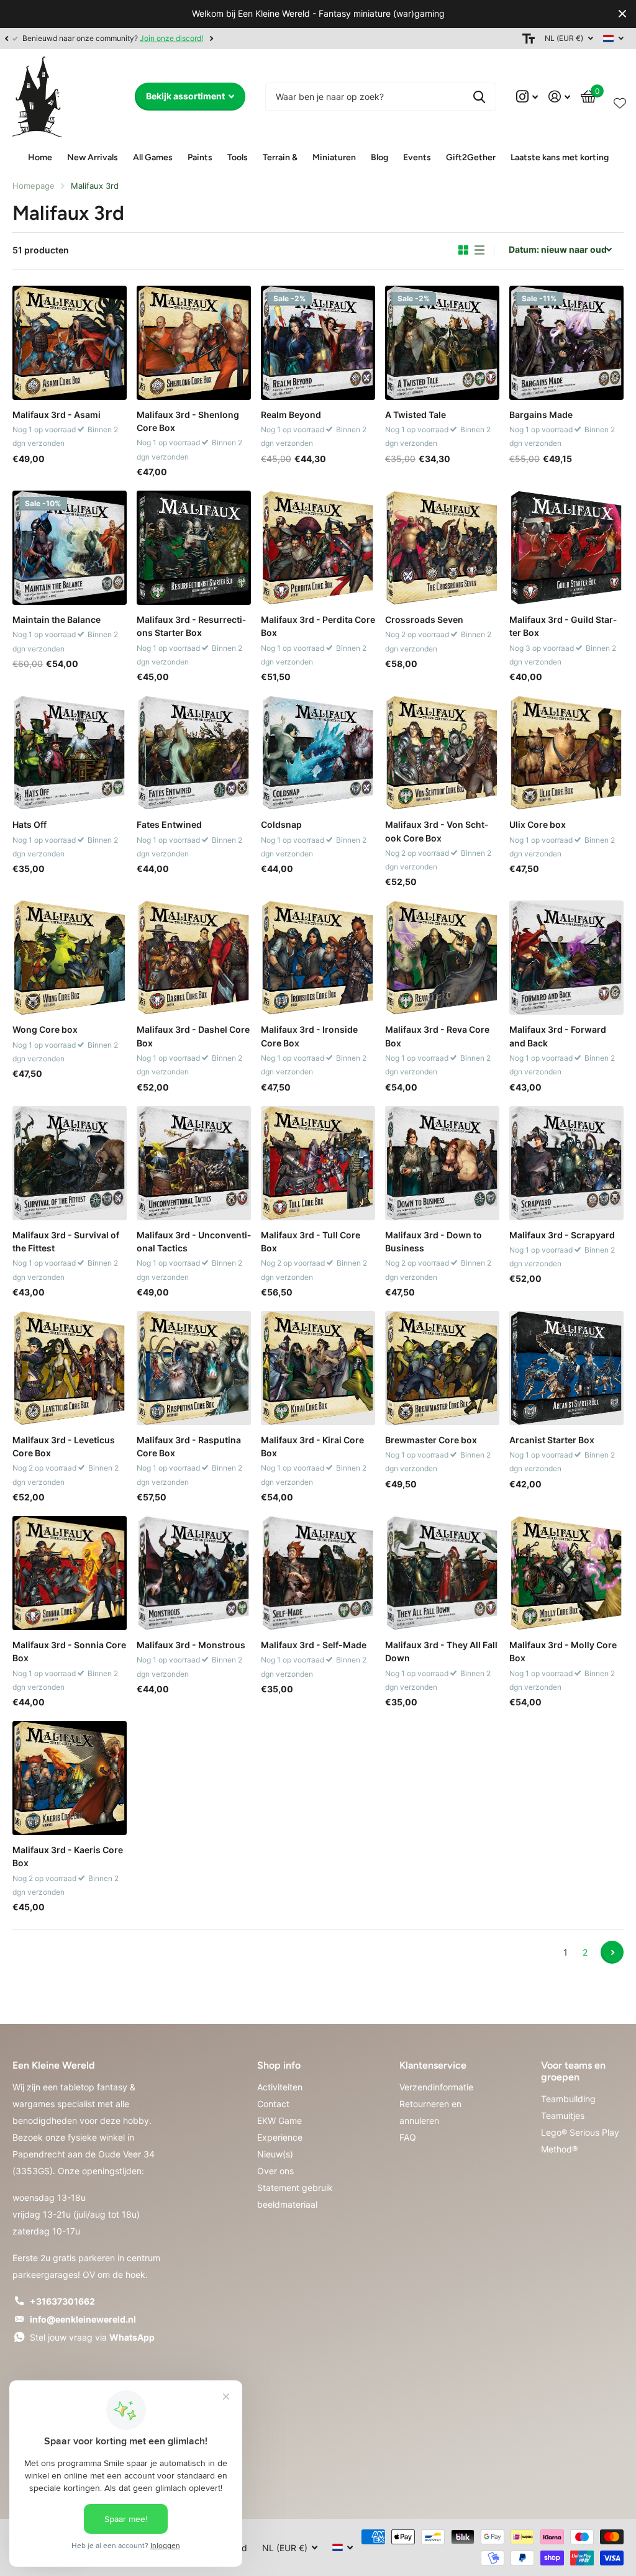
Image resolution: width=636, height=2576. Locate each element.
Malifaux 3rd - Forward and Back (558, 1036)
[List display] (479, 250)
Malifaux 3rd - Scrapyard (562, 1235)
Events (417, 157)
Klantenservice (433, 2065)
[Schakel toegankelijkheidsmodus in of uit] (529, 39)
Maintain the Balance (57, 619)
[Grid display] (463, 250)
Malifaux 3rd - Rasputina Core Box (189, 1446)
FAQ (408, 2137)
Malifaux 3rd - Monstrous (191, 1645)
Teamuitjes (563, 2116)
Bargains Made (541, 415)
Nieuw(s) (275, 2154)
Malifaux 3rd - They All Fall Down (441, 1651)
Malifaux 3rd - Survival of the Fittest (66, 1241)
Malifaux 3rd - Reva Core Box (437, 1036)
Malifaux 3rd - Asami (57, 415)
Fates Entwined (169, 824)
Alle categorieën (93, 158)
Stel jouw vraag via (92, 2337)
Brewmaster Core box (431, 1440)
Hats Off (30, 824)
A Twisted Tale (416, 415)
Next (487, 38)
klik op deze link (451, 38)
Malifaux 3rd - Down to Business (434, 1241)
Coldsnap (281, 824)
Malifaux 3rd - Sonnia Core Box (69, 1651)
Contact (273, 2104)
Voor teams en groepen (573, 2071)
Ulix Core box (538, 824)
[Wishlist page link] (620, 101)
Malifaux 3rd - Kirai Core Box (312, 1446)
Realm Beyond (291, 415)
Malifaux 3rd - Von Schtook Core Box (437, 831)
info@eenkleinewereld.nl (83, 2319)
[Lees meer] (527, 97)
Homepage (34, 186)
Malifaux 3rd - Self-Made (314, 1645)
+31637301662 (62, 2301)
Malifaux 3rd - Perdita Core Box (318, 626)
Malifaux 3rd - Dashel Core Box (193, 1036)
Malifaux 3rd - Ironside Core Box (309, 1036)
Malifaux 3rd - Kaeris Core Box (68, 1856)
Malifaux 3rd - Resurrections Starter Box (191, 626)
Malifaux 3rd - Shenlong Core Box (188, 421)
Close (622, 14)
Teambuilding (568, 2099)
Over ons (275, 2171)
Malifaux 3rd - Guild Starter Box (563, 626)
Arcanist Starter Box (552, 1440)
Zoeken (479, 97)
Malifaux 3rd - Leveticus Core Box (64, 1446)
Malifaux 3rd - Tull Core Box (311, 1241)
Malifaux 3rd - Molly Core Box (563, 1651)
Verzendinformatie (436, 2087)
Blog (379, 157)
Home (40, 157)
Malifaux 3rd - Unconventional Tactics (194, 1241)
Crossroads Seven (424, 619)
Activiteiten (280, 2087)
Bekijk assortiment (186, 96)
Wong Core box (45, 1029)
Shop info (279, 2065)
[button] (6, 39)
